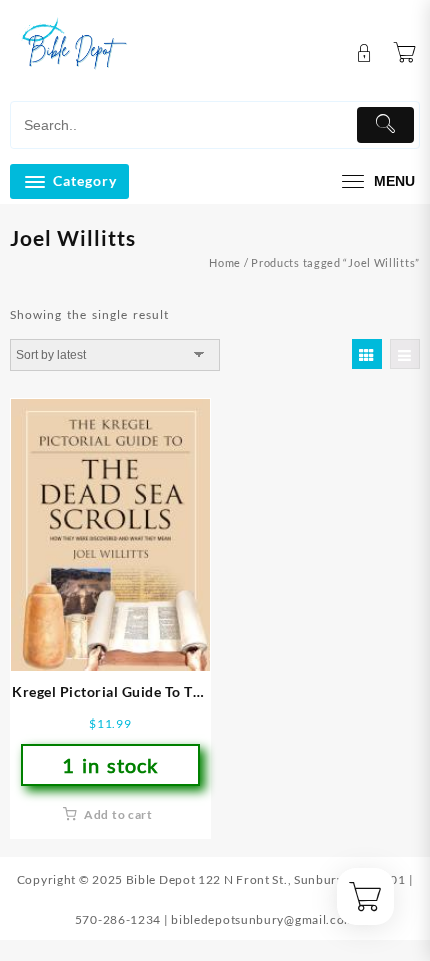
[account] (364, 53)
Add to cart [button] (118, 814)
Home (225, 262)
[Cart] (405, 53)
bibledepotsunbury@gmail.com (263, 919)
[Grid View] (367, 354)
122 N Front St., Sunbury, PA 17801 (302, 879)
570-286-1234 (118, 919)
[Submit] (386, 125)
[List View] (405, 354)
